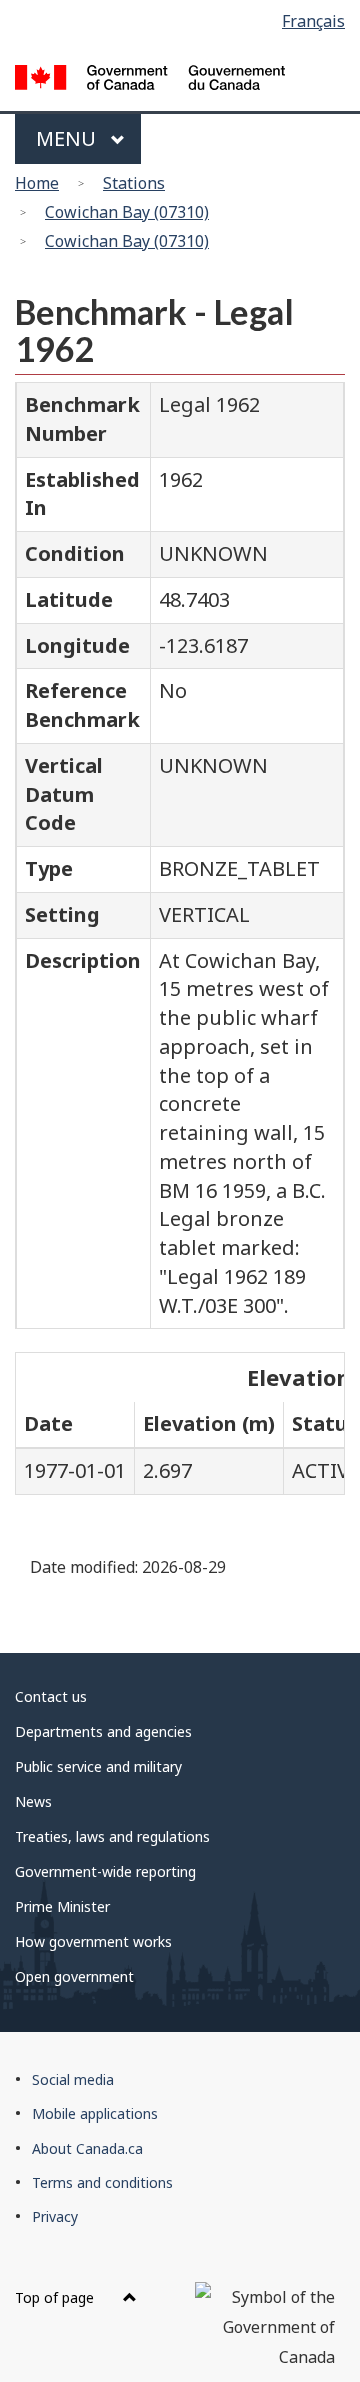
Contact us (51, 1696)
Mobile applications (95, 2113)
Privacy (55, 2216)
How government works (93, 1941)
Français (313, 21)
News (33, 1801)
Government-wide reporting (105, 1871)
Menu (68, 138)
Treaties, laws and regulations (112, 1836)
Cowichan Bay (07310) (127, 212)
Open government (74, 1976)
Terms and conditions (102, 2182)
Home (37, 183)
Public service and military (98, 1766)
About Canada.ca (87, 2148)
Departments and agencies (103, 1731)
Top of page (56, 2297)
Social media (73, 2079)
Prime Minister (62, 1906)
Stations (134, 183)
